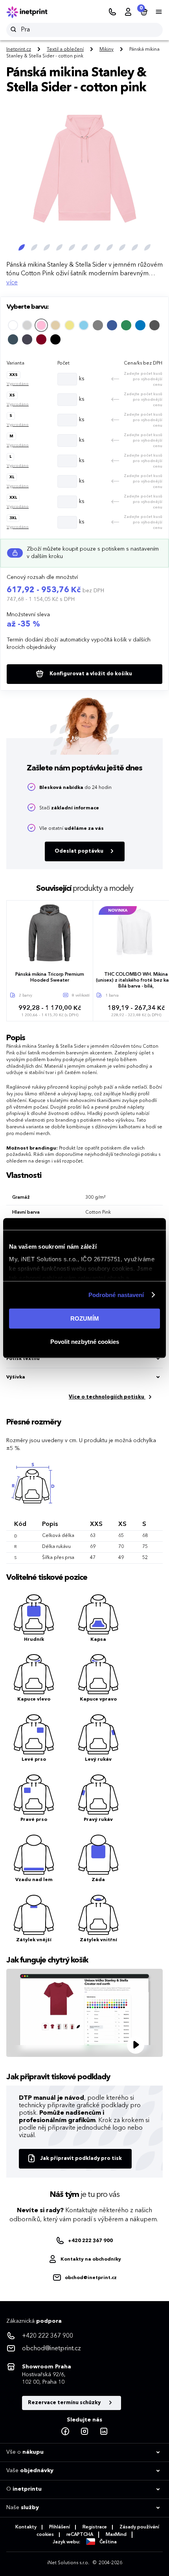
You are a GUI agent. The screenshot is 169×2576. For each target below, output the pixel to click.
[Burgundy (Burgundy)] (41, 339)
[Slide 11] (147, 247)
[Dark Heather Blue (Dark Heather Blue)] (13, 339)
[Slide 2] (34, 247)
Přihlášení (60, 2527)
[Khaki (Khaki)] (70, 325)
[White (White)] (13, 325)
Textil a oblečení (65, 50)
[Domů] (32, 12)
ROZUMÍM (85, 1318)
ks (82, 379)
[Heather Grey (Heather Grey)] (98, 325)
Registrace (95, 2527)
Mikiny (107, 50)
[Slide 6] (84, 247)
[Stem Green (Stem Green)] (126, 325)
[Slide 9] (122, 247)
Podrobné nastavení (116, 1295)
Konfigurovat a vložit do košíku (90, 674)
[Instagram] (84, 2432)
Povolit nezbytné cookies (85, 1342)
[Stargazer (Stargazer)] (112, 325)
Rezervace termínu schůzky (65, 2403)
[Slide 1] (22, 247)
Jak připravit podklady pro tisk (81, 2159)
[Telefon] (112, 12)
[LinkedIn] (104, 2432)
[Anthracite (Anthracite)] (27, 339)
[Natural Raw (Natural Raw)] (27, 325)
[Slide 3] (47, 247)
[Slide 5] (72, 247)
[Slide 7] (97, 247)
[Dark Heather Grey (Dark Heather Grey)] (154, 325)
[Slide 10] (135, 247)
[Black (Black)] (55, 339)
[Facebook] (65, 2432)
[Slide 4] (59, 247)
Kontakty (26, 2527)
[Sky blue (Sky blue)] (84, 325)
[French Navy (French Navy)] (140, 325)
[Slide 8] (110, 247)
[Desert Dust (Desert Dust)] (55, 325)
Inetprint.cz (19, 50)
